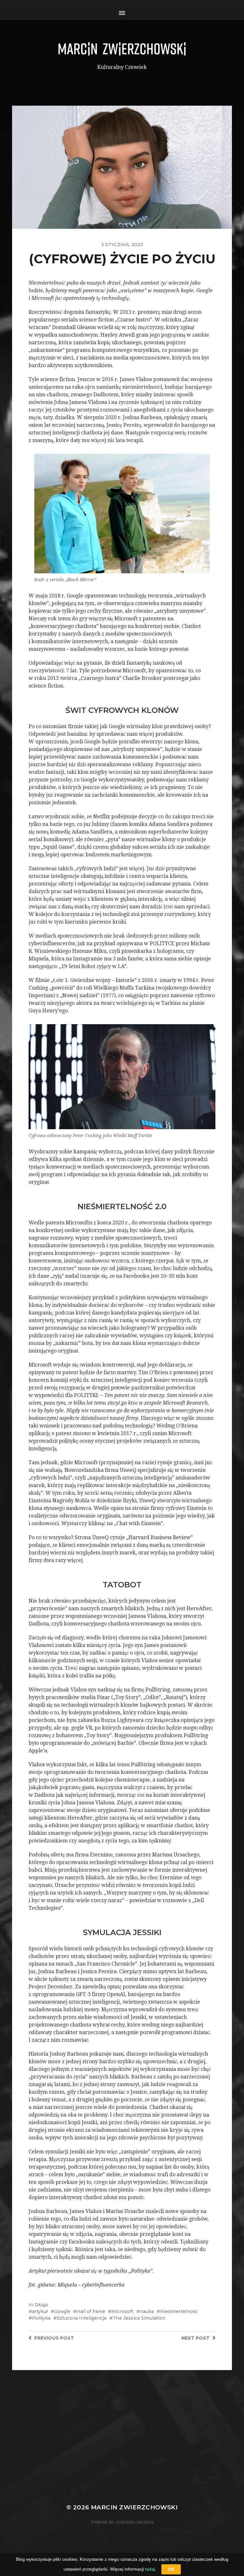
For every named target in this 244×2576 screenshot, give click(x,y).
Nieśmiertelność (179, 2311)
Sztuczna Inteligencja (82, 2318)
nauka (147, 2311)
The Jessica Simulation (139, 2318)
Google (62, 2311)
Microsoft (122, 2311)
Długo (41, 2305)
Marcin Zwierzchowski (134, 2507)
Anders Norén (135, 2522)
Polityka (41, 2318)
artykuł (40, 2311)
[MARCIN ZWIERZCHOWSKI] (122, 49)
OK (171, 2569)
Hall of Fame (91, 2311)
